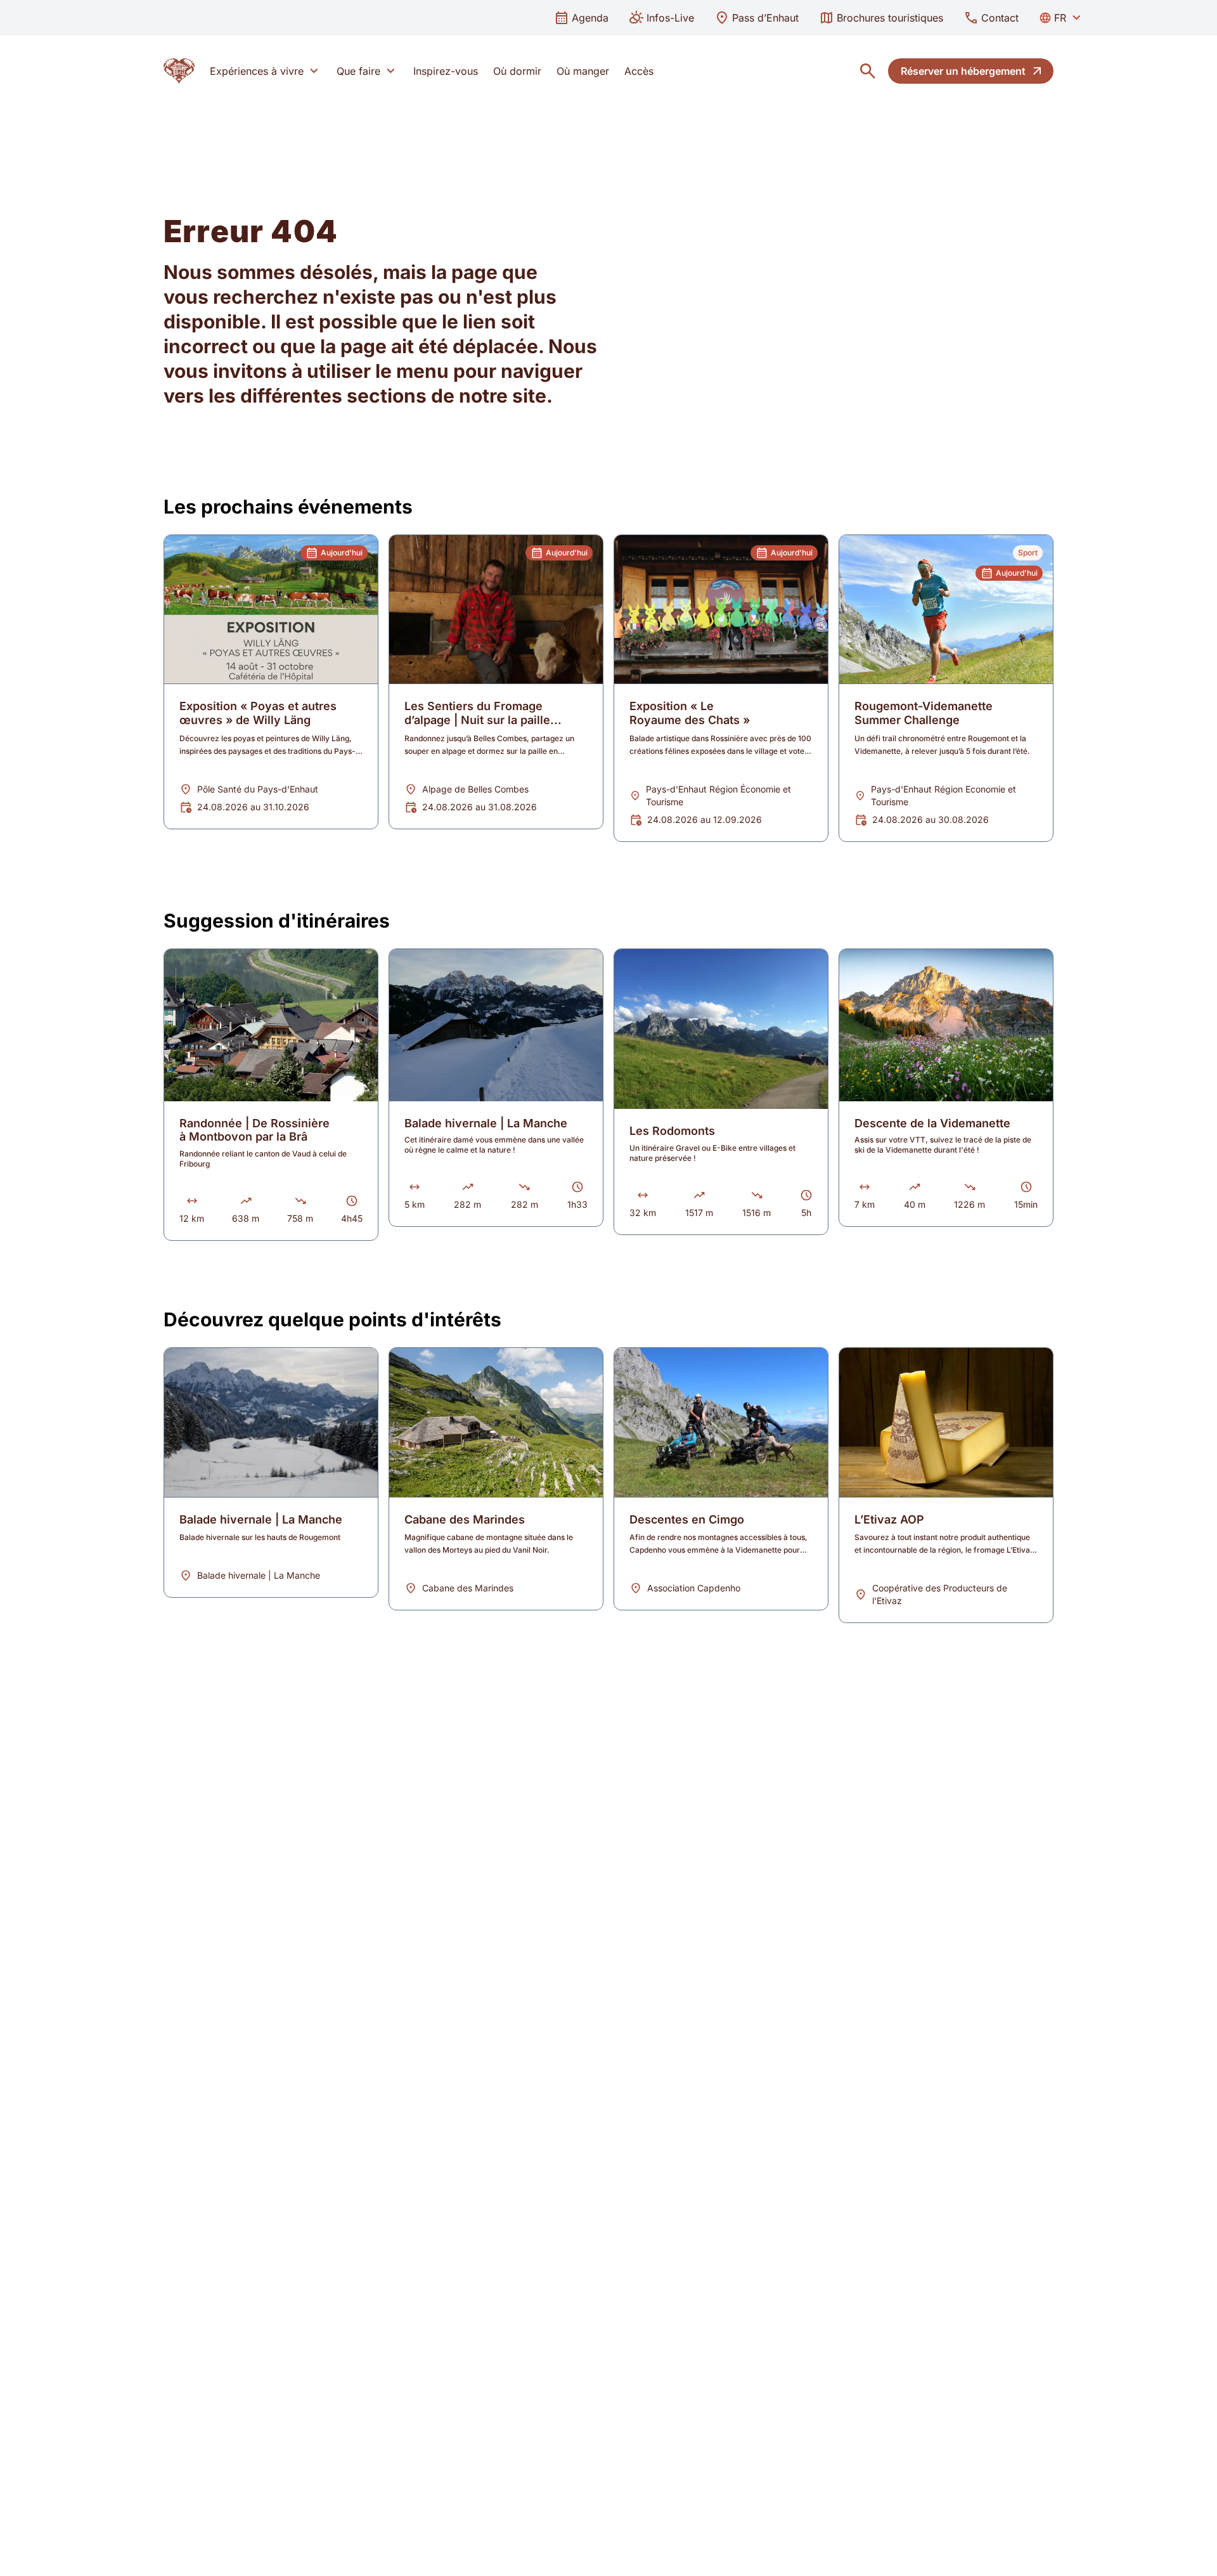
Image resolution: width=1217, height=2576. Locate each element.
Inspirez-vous (446, 71)
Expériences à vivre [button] (257, 71)
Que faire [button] (358, 71)
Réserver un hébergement (963, 71)
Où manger (583, 71)
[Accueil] (179, 71)
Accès (639, 71)
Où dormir (517, 71)
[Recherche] (868, 71)
